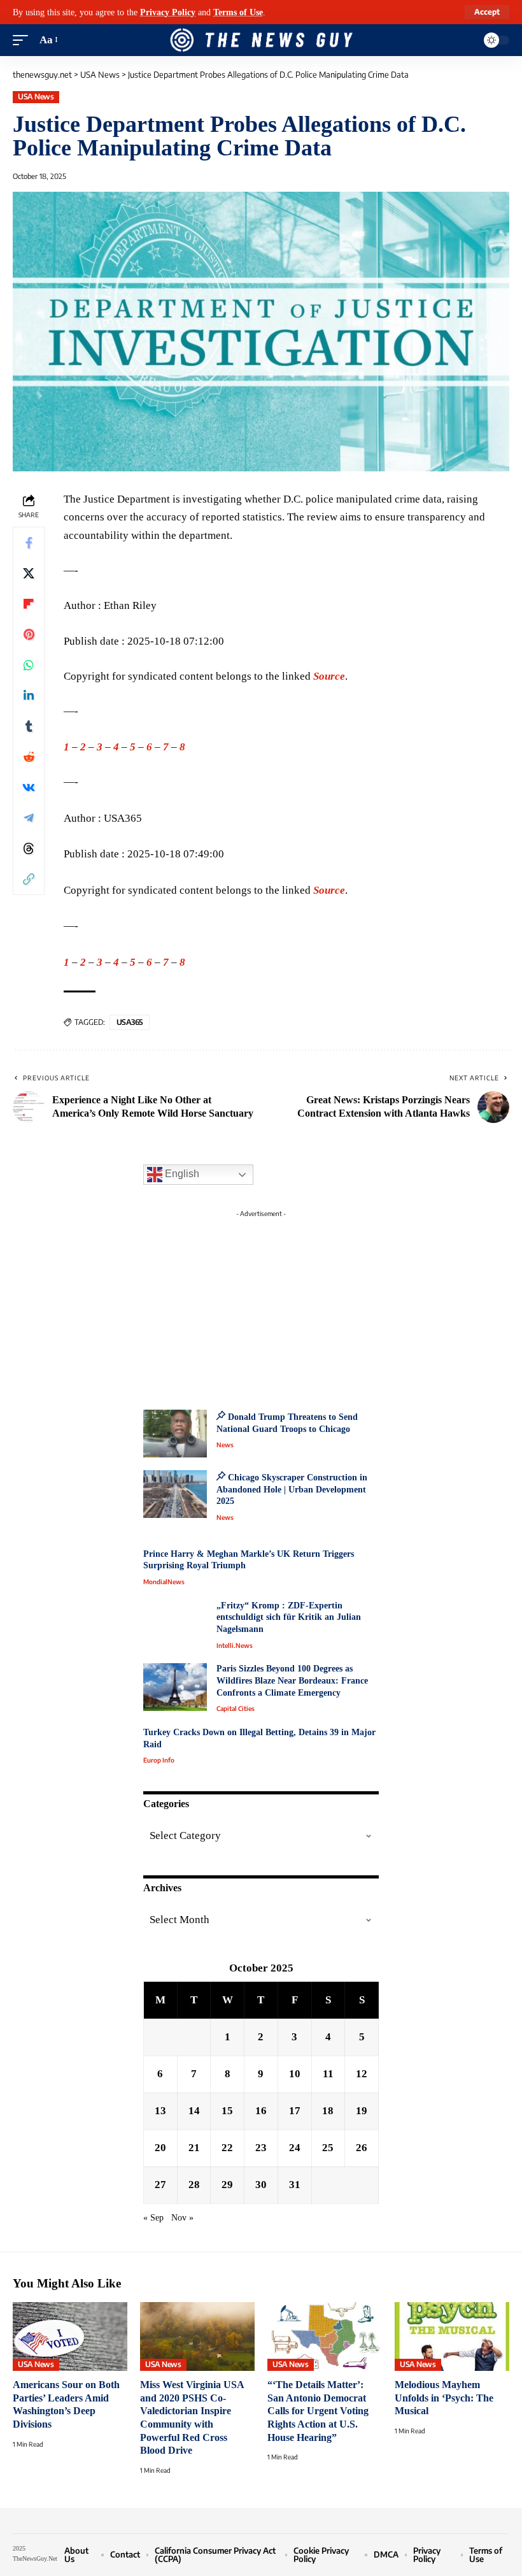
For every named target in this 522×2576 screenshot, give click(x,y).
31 (295, 2185)
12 (362, 2074)
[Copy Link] (29, 879)
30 (261, 2185)
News (225, 1445)
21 (194, 2148)
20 (160, 2148)
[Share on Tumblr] (29, 726)
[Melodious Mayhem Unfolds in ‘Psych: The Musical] (452, 2336)
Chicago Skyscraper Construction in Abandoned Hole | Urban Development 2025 (292, 1489)
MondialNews (164, 1582)
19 (362, 2111)
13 (160, 2111)
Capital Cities (236, 1708)
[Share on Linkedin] (29, 696)
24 (295, 2148)
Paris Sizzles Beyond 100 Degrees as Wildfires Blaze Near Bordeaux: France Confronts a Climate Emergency (292, 1680)
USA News (36, 97)
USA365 (130, 1022)
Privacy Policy (168, 12)
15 (227, 2111)
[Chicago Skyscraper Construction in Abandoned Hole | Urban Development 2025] (175, 1494)
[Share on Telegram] (29, 818)
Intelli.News (235, 1645)
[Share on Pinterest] (29, 634)
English (181, 1174)
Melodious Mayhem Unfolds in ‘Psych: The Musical (444, 2398)
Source (329, 676)
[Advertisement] (261, 1303)
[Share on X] (29, 573)
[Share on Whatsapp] (29, 665)
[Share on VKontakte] (29, 787)
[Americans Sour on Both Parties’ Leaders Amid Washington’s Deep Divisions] (70, 2336)
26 (362, 2148)
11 (328, 2074)
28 (194, 2185)
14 (194, 2111)
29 (227, 2185)
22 (227, 2148)
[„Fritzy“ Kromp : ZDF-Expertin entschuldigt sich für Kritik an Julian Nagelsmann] (175, 1624)
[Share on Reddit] (29, 757)
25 (328, 2148)
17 (295, 2111)
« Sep (153, 2218)
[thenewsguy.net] (261, 40)
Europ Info (159, 1760)
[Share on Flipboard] (29, 604)
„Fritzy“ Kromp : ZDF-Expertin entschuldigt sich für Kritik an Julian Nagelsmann (289, 1617)
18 (328, 2111)
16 (261, 2111)
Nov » (182, 2218)
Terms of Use (238, 12)
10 (295, 2074)
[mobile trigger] (24, 40)
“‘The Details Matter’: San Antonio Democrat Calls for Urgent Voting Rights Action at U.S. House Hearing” (318, 2411)
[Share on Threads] (29, 848)
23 (261, 2148)
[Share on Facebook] (29, 543)
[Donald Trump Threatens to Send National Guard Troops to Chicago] (175, 1434)
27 (160, 2185)
